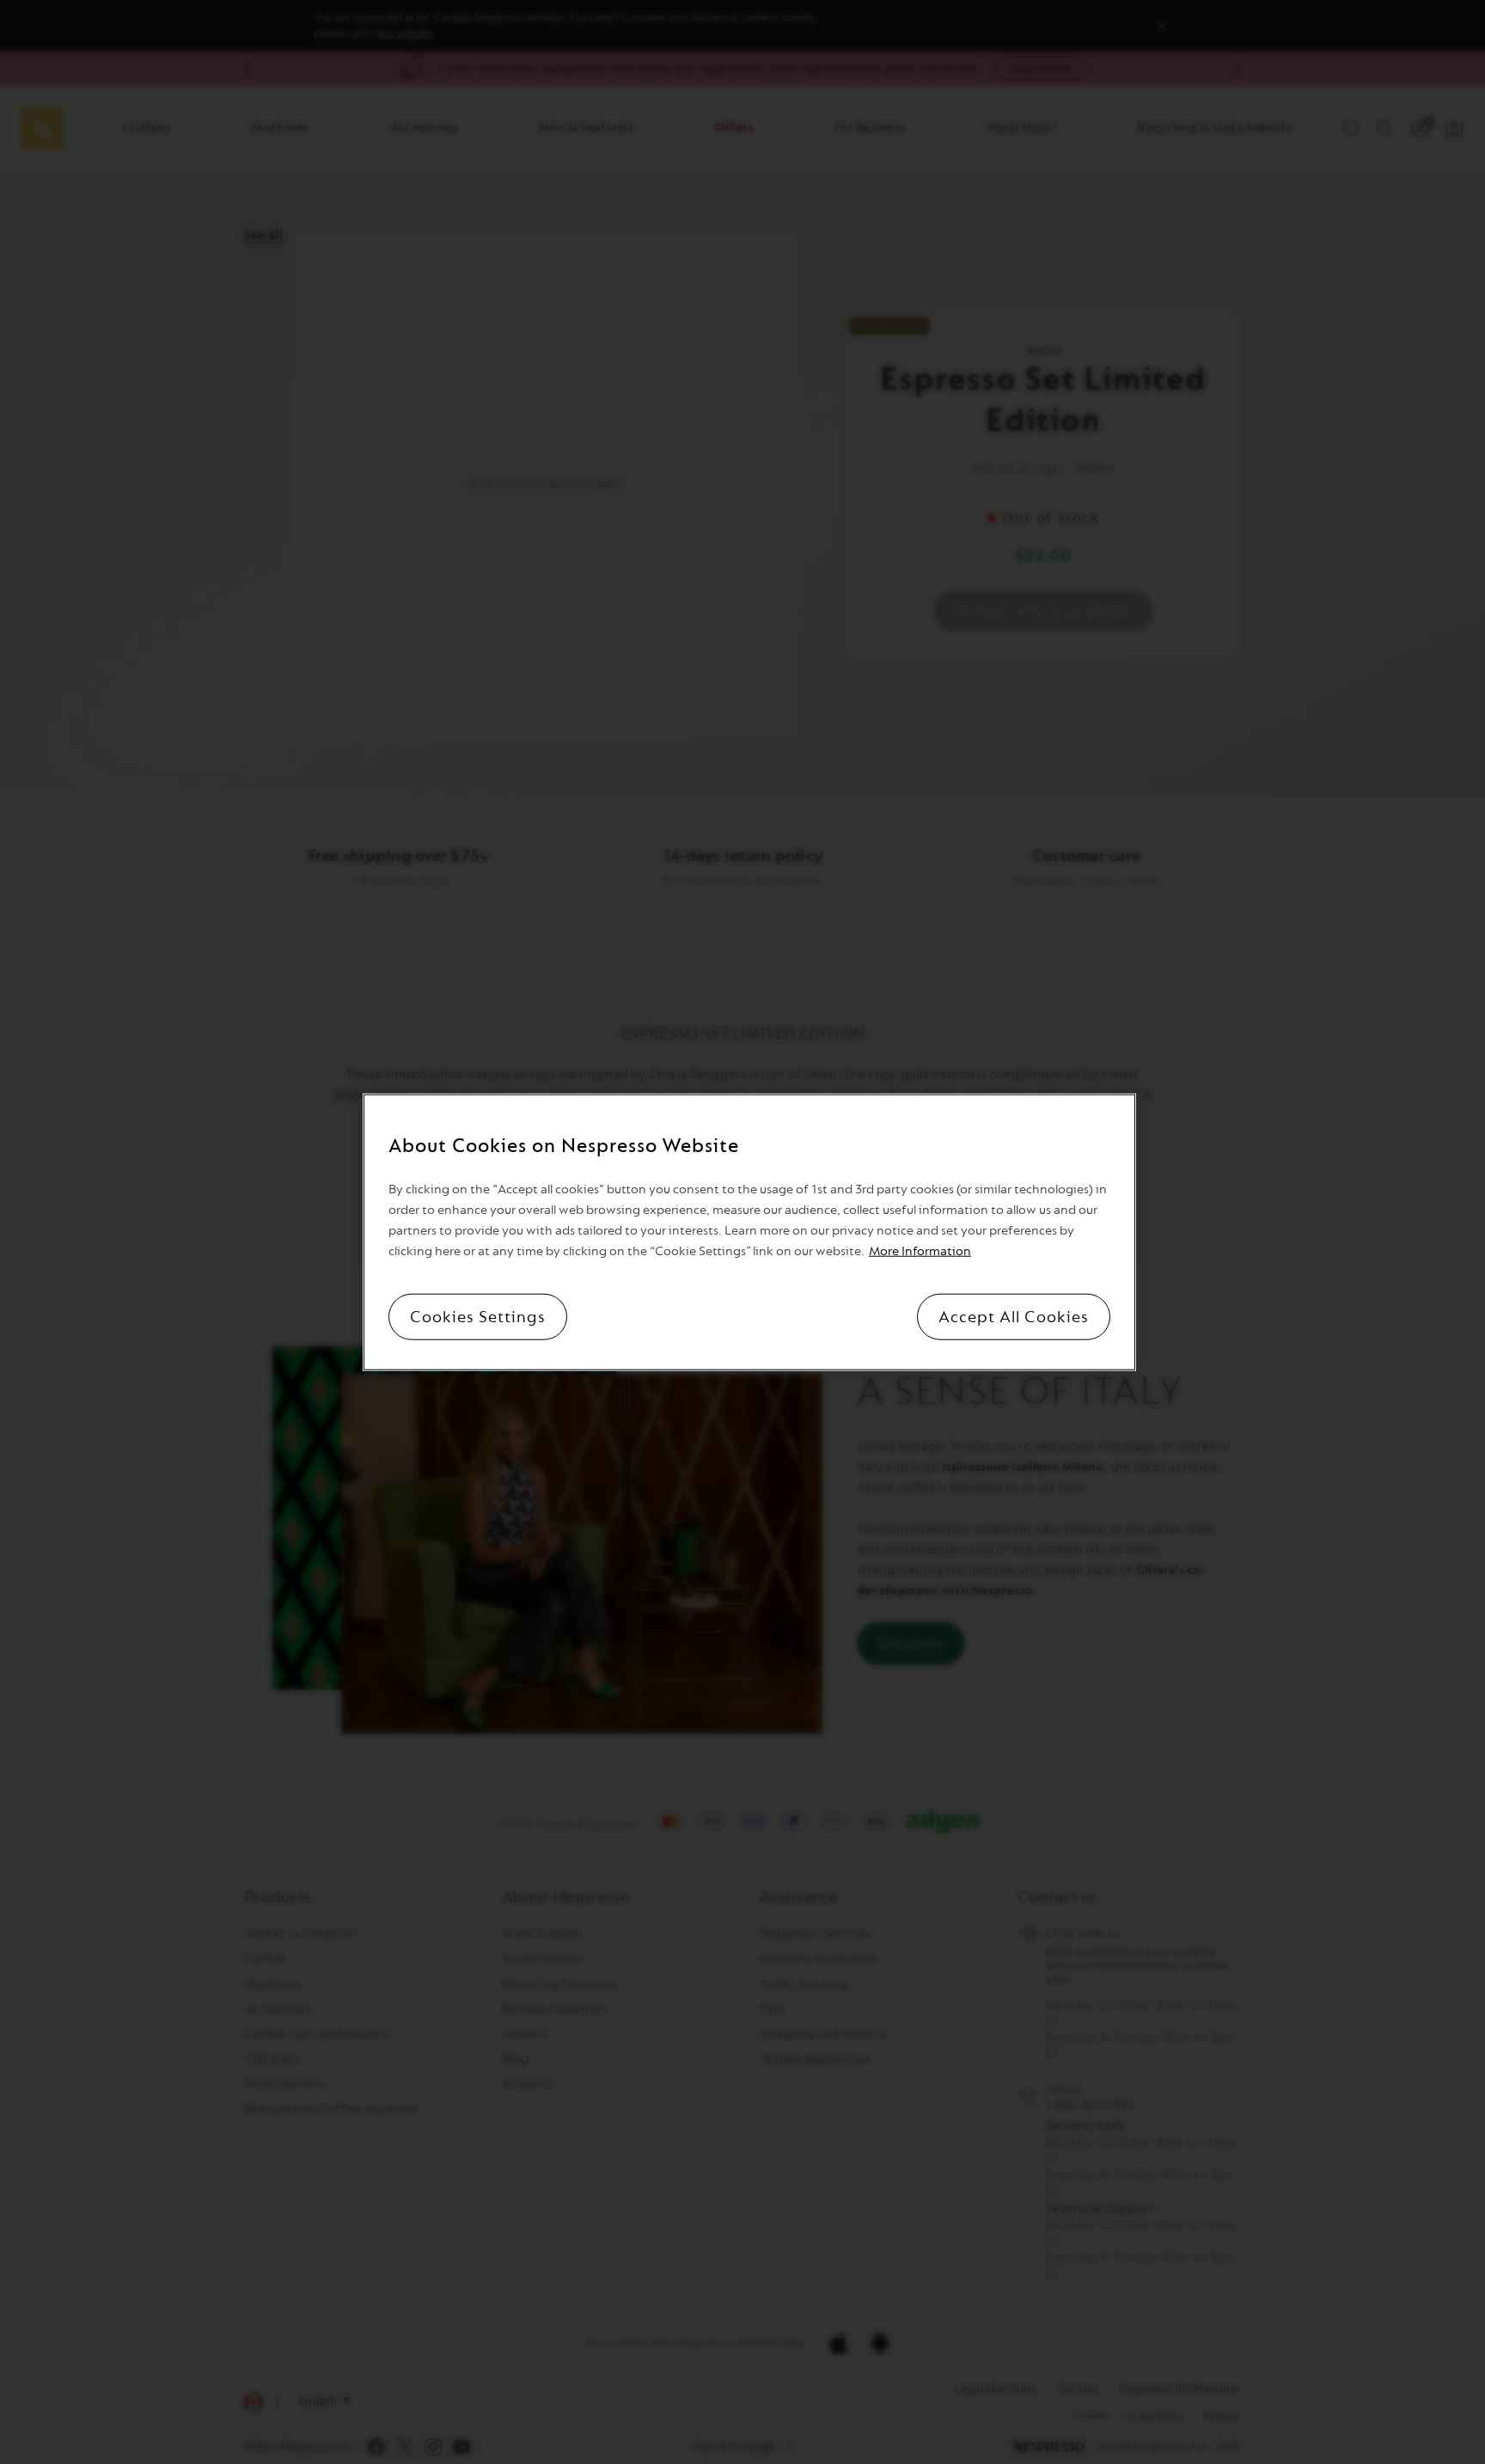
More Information (920, 1250)
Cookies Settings (478, 1316)
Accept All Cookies (1014, 1316)
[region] (749, 1232)
